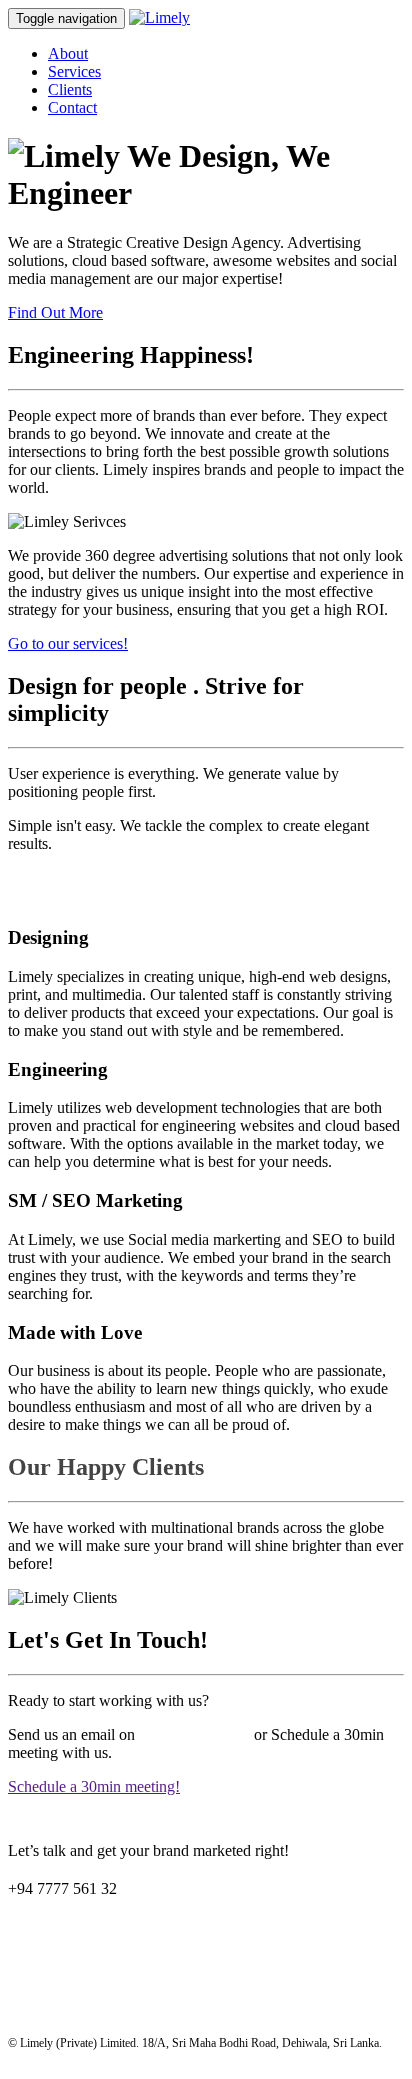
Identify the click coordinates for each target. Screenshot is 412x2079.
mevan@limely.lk (194, 1734)
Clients (70, 89)
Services (74, 71)
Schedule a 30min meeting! (94, 1786)
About (68, 53)
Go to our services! (68, 643)
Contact (72, 107)
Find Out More (55, 312)
